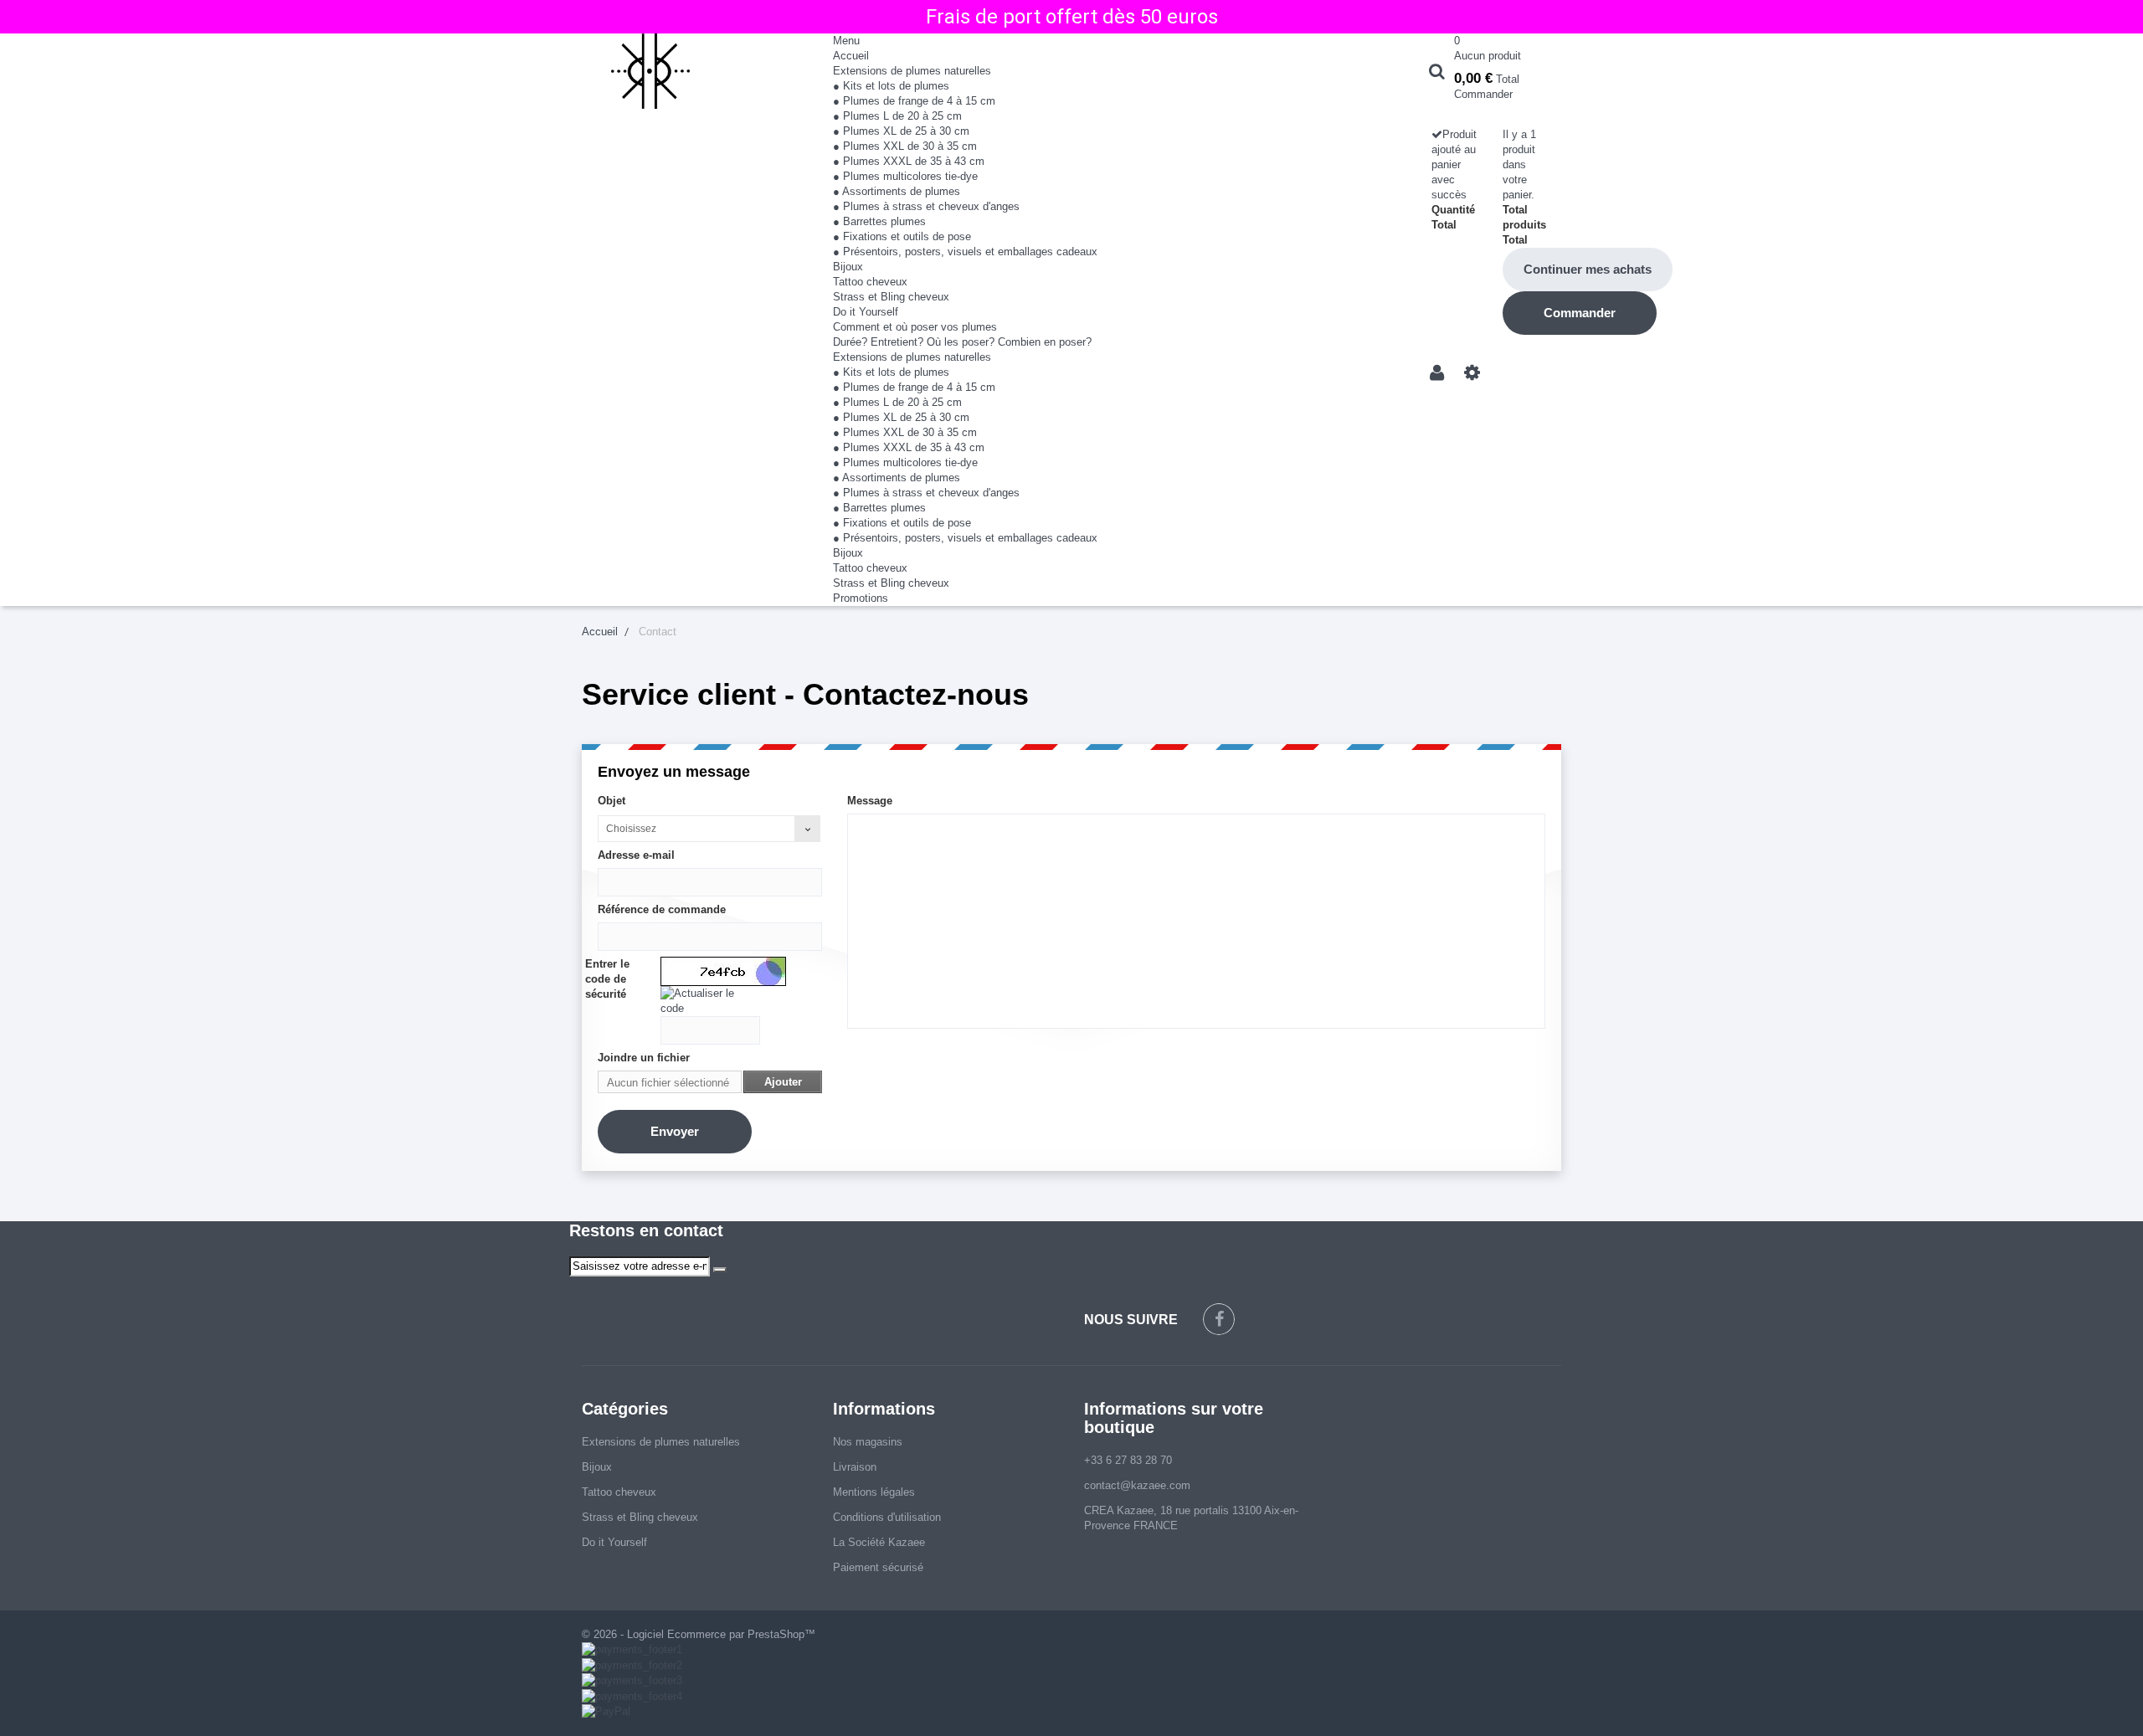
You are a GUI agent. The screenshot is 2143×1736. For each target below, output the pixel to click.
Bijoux (848, 267)
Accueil (851, 56)
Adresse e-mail (636, 855)
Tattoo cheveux (870, 282)
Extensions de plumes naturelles (912, 71)
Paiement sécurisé (878, 1567)
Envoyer (675, 1131)
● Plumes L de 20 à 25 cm (897, 116)
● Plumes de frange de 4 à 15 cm (914, 101)
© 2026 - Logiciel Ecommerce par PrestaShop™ (699, 1634)
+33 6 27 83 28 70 (1128, 1460)
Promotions (861, 598)
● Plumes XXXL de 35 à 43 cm (909, 161)
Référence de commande (662, 909)
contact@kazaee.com (1137, 1485)
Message (870, 801)
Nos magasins (868, 1442)
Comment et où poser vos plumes (915, 327)
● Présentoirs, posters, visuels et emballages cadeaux (965, 252)
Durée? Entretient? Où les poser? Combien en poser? (962, 342)
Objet (612, 801)
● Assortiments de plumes (897, 191)
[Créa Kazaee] (695, 71)
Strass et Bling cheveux (891, 297)
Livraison (855, 1467)
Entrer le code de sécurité (607, 979)
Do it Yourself (866, 312)
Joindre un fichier (644, 1058)
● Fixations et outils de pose (902, 236)
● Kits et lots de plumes (891, 86)
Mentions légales (874, 1492)
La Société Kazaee (879, 1542)
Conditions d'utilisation (887, 1517)
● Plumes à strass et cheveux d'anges (926, 206)
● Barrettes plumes (879, 221)
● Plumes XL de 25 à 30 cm (901, 131)
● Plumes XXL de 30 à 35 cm (905, 146)
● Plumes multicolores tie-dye (905, 176)
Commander (1483, 94)
